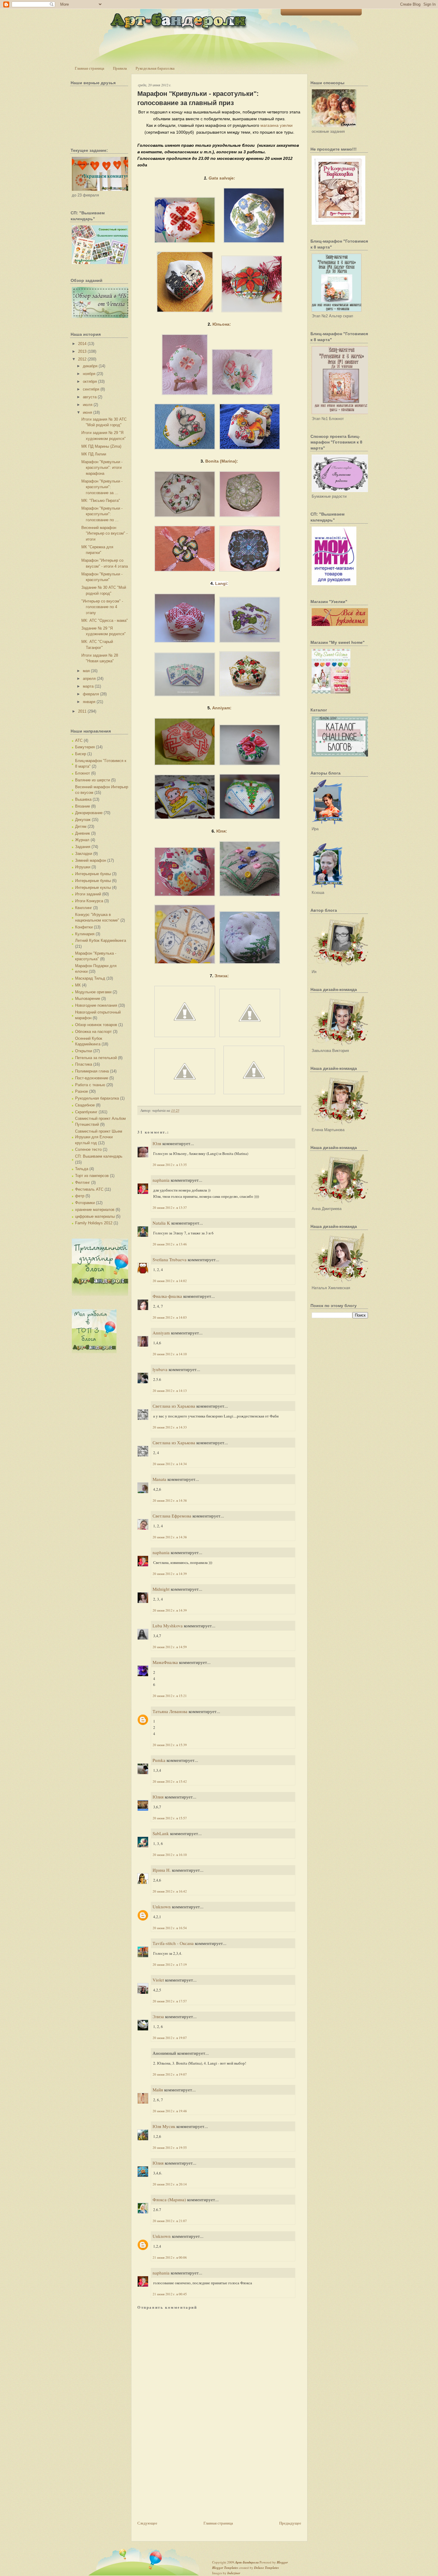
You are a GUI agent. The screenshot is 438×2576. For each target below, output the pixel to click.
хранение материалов (95, 1210)
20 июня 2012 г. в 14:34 (170, 1464)
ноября (89, 374)
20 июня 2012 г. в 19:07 (170, 2038)
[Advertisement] (182, 2478)
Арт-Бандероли (247, 2562)
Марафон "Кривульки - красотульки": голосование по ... (102, 514)
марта (88, 686)
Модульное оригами (93, 992)
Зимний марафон (91, 860)
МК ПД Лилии (94, 454)
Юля (157, 1143)
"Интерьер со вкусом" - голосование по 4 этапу (102, 607)
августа (90, 397)
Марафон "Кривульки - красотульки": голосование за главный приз (198, 98)
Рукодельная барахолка (155, 68)
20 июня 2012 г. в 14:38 (170, 1500)
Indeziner (234, 2573)
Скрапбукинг (86, 1112)
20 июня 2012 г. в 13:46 (170, 1244)
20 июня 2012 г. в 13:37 (170, 1207)
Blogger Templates (225, 2568)
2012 (82, 359)
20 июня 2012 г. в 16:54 (170, 1928)
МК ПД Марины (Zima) (101, 446)
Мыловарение (88, 999)
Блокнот (83, 773)
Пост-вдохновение (92, 1078)
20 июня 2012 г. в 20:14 (170, 2184)
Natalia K (161, 1223)
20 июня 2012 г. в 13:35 (170, 1165)
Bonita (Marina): (222, 461)
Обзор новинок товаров (96, 1025)
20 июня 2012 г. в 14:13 (170, 1391)
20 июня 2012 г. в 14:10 (170, 1354)
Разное (81, 1091)
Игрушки (83, 867)
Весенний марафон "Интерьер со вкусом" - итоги (104, 533)
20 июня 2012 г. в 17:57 (170, 2001)
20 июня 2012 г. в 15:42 (170, 1781)
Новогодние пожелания (96, 1005)
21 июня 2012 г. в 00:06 (170, 2257)
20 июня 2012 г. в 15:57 (170, 1818)
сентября (91, 389)
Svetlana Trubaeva (170, 1259)
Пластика (84, 1064)
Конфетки (84, 927)
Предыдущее (290, 2523)
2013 (82, 351)
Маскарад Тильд (90, 978)
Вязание (83, 806)
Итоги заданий (88, 894)
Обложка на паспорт (93, 1032)
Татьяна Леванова (170, 1711)
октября (90, 381)
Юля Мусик (164, 2126)
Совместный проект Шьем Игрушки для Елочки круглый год (99, 1137)
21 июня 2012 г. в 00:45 (170, 2294)
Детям (81, 826)
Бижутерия (85, 747)
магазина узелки (277, 125)
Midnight (161, 1589)
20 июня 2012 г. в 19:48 (170, 2111)
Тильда (82, 1169)
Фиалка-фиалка (167, 1296)
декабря (90, 366)
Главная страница (90, 68)
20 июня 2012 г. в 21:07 (170, 2221)
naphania (161, 1180)
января (89, 702)
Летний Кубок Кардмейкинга (101, 940)
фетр (80, 1196)
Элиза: (222, 976)
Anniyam (161, 1333)
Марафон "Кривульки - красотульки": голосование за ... (102, 487)
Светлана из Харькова (174, 1406)
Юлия (158, 1797)
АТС (79, 740)
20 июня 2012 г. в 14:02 (170, 1281)
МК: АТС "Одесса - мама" (105, 620)
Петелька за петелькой (96, 1058)
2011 (82, 711)
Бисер (81, 754)
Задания (83, 847)
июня (87, 412)
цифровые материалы (95, 1216)
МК (78, 985)
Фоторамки (85, 1203)
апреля (89, 679)
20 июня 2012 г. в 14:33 (170, 1427)
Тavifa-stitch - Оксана (173, 1943)
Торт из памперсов (92, 1176)
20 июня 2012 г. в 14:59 (170, 1647)
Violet (158, 1980)
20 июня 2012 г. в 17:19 (170, 1964)
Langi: (222, 583)
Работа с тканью (90, 1085)
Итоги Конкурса (89, 901)
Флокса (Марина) (169, 2199)
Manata (159, 1479)
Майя (158, 2090)
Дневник (83, 833)
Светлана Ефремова (172, 1516)
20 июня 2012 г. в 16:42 (170, 1891)
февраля (91, 694)
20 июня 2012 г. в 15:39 (170, 1745)
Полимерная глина (92, 1071)
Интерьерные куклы (93, 887)
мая (86, 671)
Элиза (158, 2016)
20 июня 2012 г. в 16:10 (170, 1855)
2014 (82, 344)
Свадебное (85, 1105)
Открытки (84, 1051)
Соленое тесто (88, 1149)
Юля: (222, 831)
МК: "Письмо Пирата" (101, 501)
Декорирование (89, 813)
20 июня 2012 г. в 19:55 (170, 2148)
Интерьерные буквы (93, 874)
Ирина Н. (162, 1870)
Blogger (282, 2562)
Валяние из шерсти (93, 780)
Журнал (82, 840)
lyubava (160, 1369)
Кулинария (85, 934)
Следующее (147, 2523)
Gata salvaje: (222, 178)
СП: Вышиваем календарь (99, 1156)
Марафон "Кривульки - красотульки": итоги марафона (102, 468)
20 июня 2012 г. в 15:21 (170, 1696)
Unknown (162, 1907)
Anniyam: (222, 708)
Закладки (84, 854)
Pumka (159, 1760)
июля (88, 405)
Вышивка (83, 799)
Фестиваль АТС (89, 1189)
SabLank (161, 1833)
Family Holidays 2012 (94, 1223)
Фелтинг (83, 1182)
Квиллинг (84, 908)
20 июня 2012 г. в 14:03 (170, 1317)
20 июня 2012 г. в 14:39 (170, 1574)
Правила (120, 68)
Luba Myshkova (168, 1626)
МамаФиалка (165, 1662)
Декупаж (83, 820)
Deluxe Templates (267, 2568)
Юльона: (222, 324)
